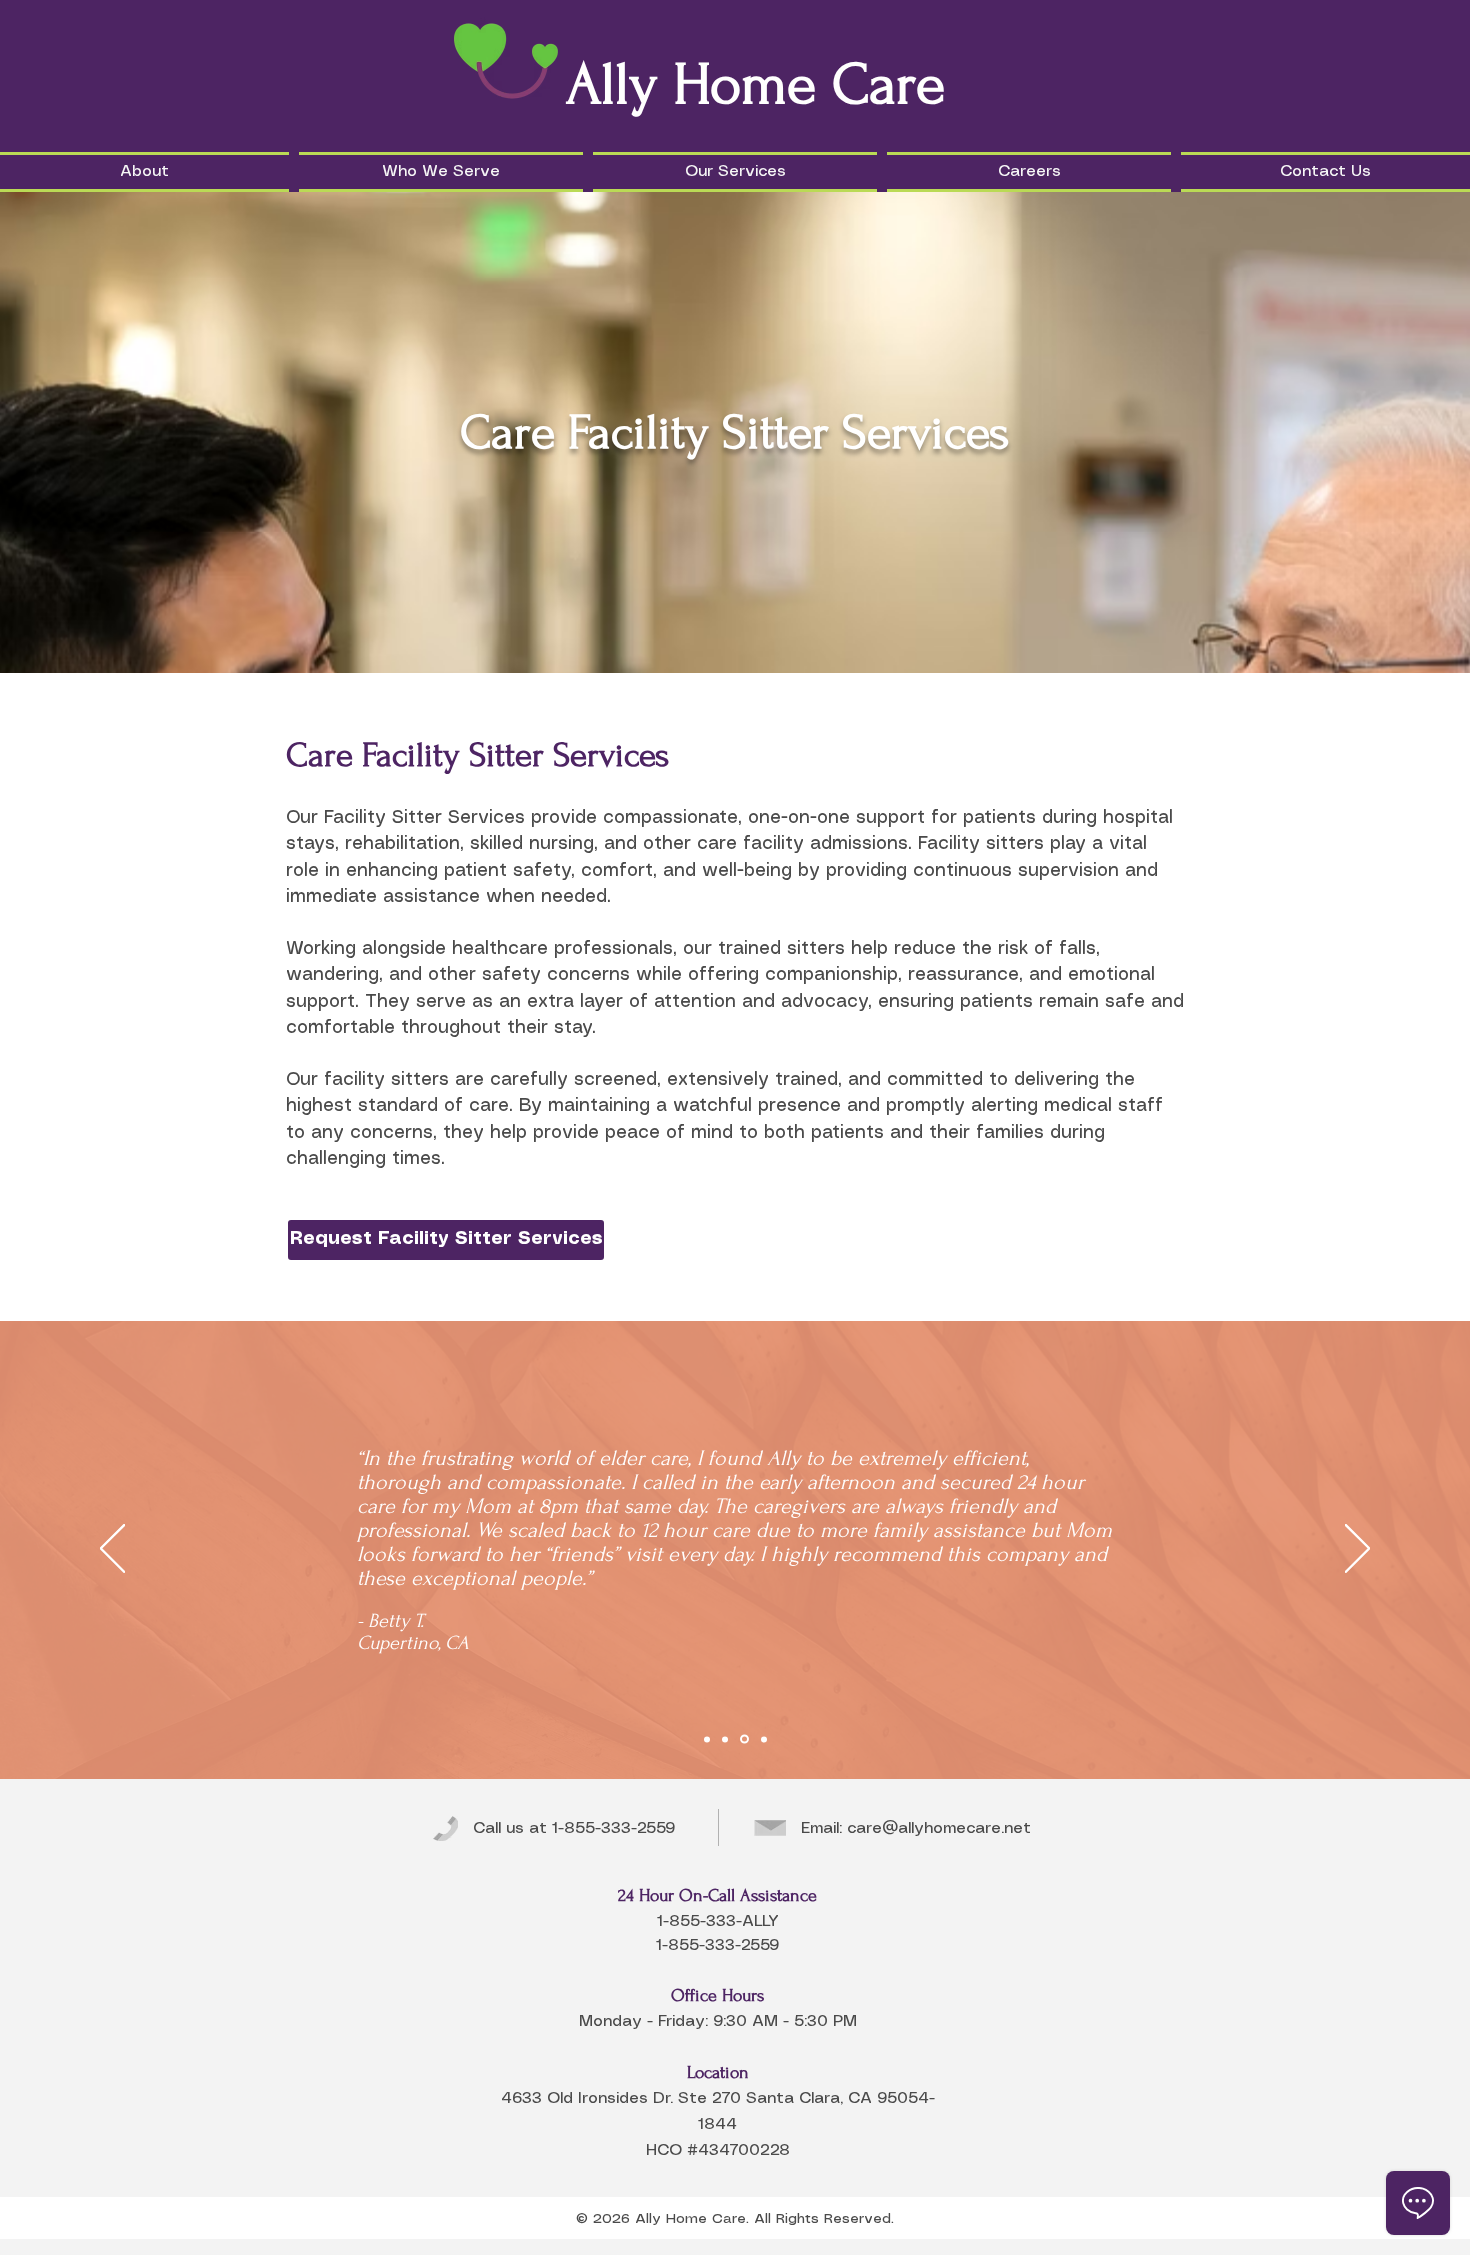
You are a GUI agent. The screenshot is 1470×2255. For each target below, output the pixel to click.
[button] (147, 172)
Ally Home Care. (692, 2219)
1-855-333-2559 (613, 1828)
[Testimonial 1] (707, 1739)
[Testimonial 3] (744, 1739)
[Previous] (112, 1550)
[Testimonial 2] (725, 1739)
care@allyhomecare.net (939, 1828)
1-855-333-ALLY (718, 1921)
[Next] (1357, 1550)
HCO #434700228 (718, 2150)
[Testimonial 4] (764, 1739)
